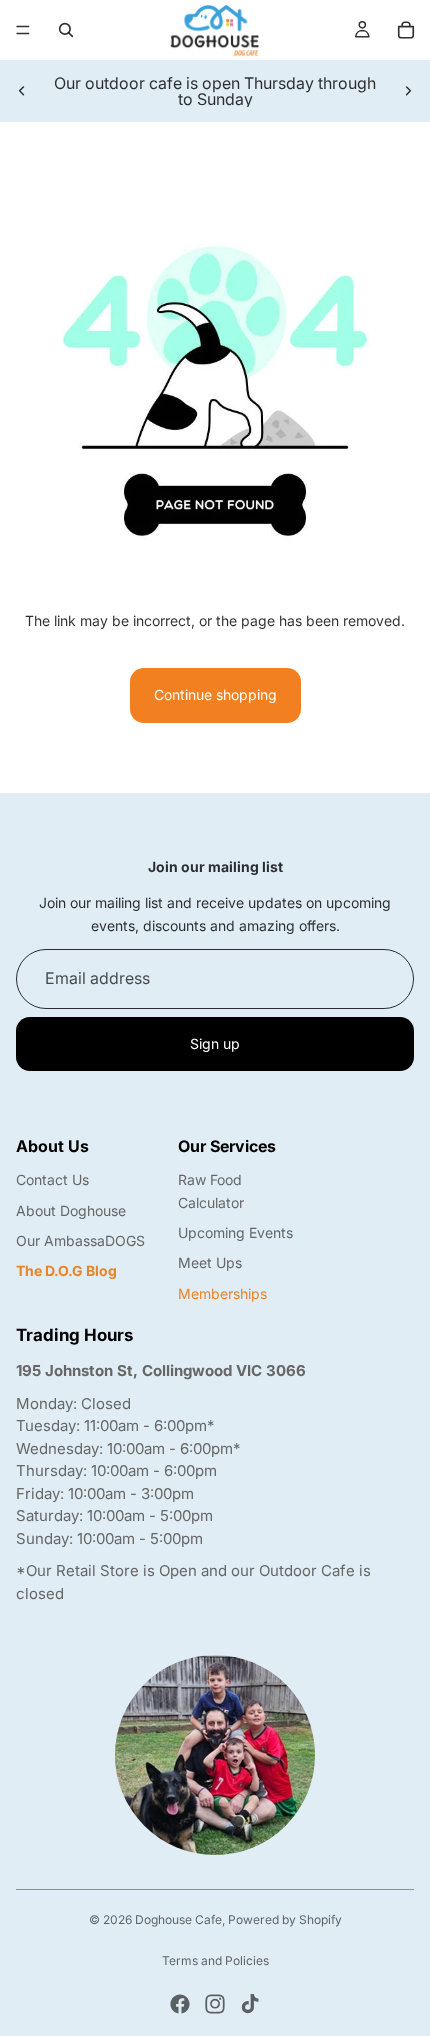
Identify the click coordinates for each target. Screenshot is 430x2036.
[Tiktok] (250, 2004)
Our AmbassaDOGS (80, 1240)
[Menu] (23, 30)
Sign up (215, 1043)
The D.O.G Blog (66, 1270)
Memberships (222, 1293)
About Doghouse (71, 1210)
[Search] (66, 30)
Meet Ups (210, 1262)
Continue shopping (215, 694)
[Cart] (406, 30)
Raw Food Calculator (211, 1190)
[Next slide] (408, 91)
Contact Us (52, 1179)
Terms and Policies (215, 1960)
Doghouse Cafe (178, 1919)
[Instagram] (215, 2004)
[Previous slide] (22, 91)
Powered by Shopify (285, 1919)
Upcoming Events (235, 1232)
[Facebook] (180, 2004)
